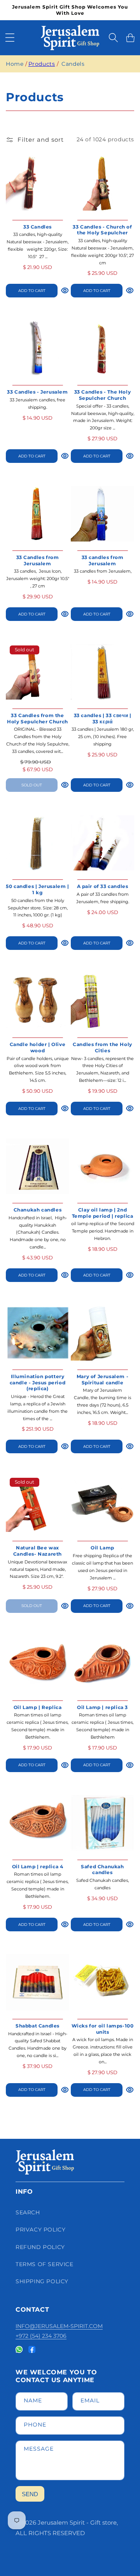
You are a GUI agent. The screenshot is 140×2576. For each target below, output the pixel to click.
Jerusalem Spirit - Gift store (77, 2522)
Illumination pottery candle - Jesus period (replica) (38, 1382)
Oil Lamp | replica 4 (38, 1867)
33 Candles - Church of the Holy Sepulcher (102, 230)
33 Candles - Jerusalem (37, 392)
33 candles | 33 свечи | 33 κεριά (103, 718)
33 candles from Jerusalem (103, 560)
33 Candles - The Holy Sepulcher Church (103, 395)
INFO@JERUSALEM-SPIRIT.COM (59, 2326)
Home (15, 64)
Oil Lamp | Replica (38, 1707)
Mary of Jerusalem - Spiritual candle (102, 1379)
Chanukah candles (38, 1210)
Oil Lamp (102, 1548)
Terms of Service (45, 2264)
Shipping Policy (42, 2281)
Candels (73, 64)
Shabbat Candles (38, 2026)
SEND (30, 2494)
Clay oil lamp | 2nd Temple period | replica (103, 1213)
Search (28, 2212)
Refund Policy (40, 2247)
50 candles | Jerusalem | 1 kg (37, 889)
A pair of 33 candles (103, 886)
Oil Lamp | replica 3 (102, 1707)
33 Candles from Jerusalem (38, 560)
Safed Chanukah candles (102, 1870)
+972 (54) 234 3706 (41, 2336)
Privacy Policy (40, 2230)
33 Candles (38, 227)
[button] (10, 38)
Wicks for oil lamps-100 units (103, 2029)
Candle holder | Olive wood (38, 1047)
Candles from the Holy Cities (102, 1047)
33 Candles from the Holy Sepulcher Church (38, 718)
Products (42, 64)
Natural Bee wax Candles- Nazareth (38, 1551)
